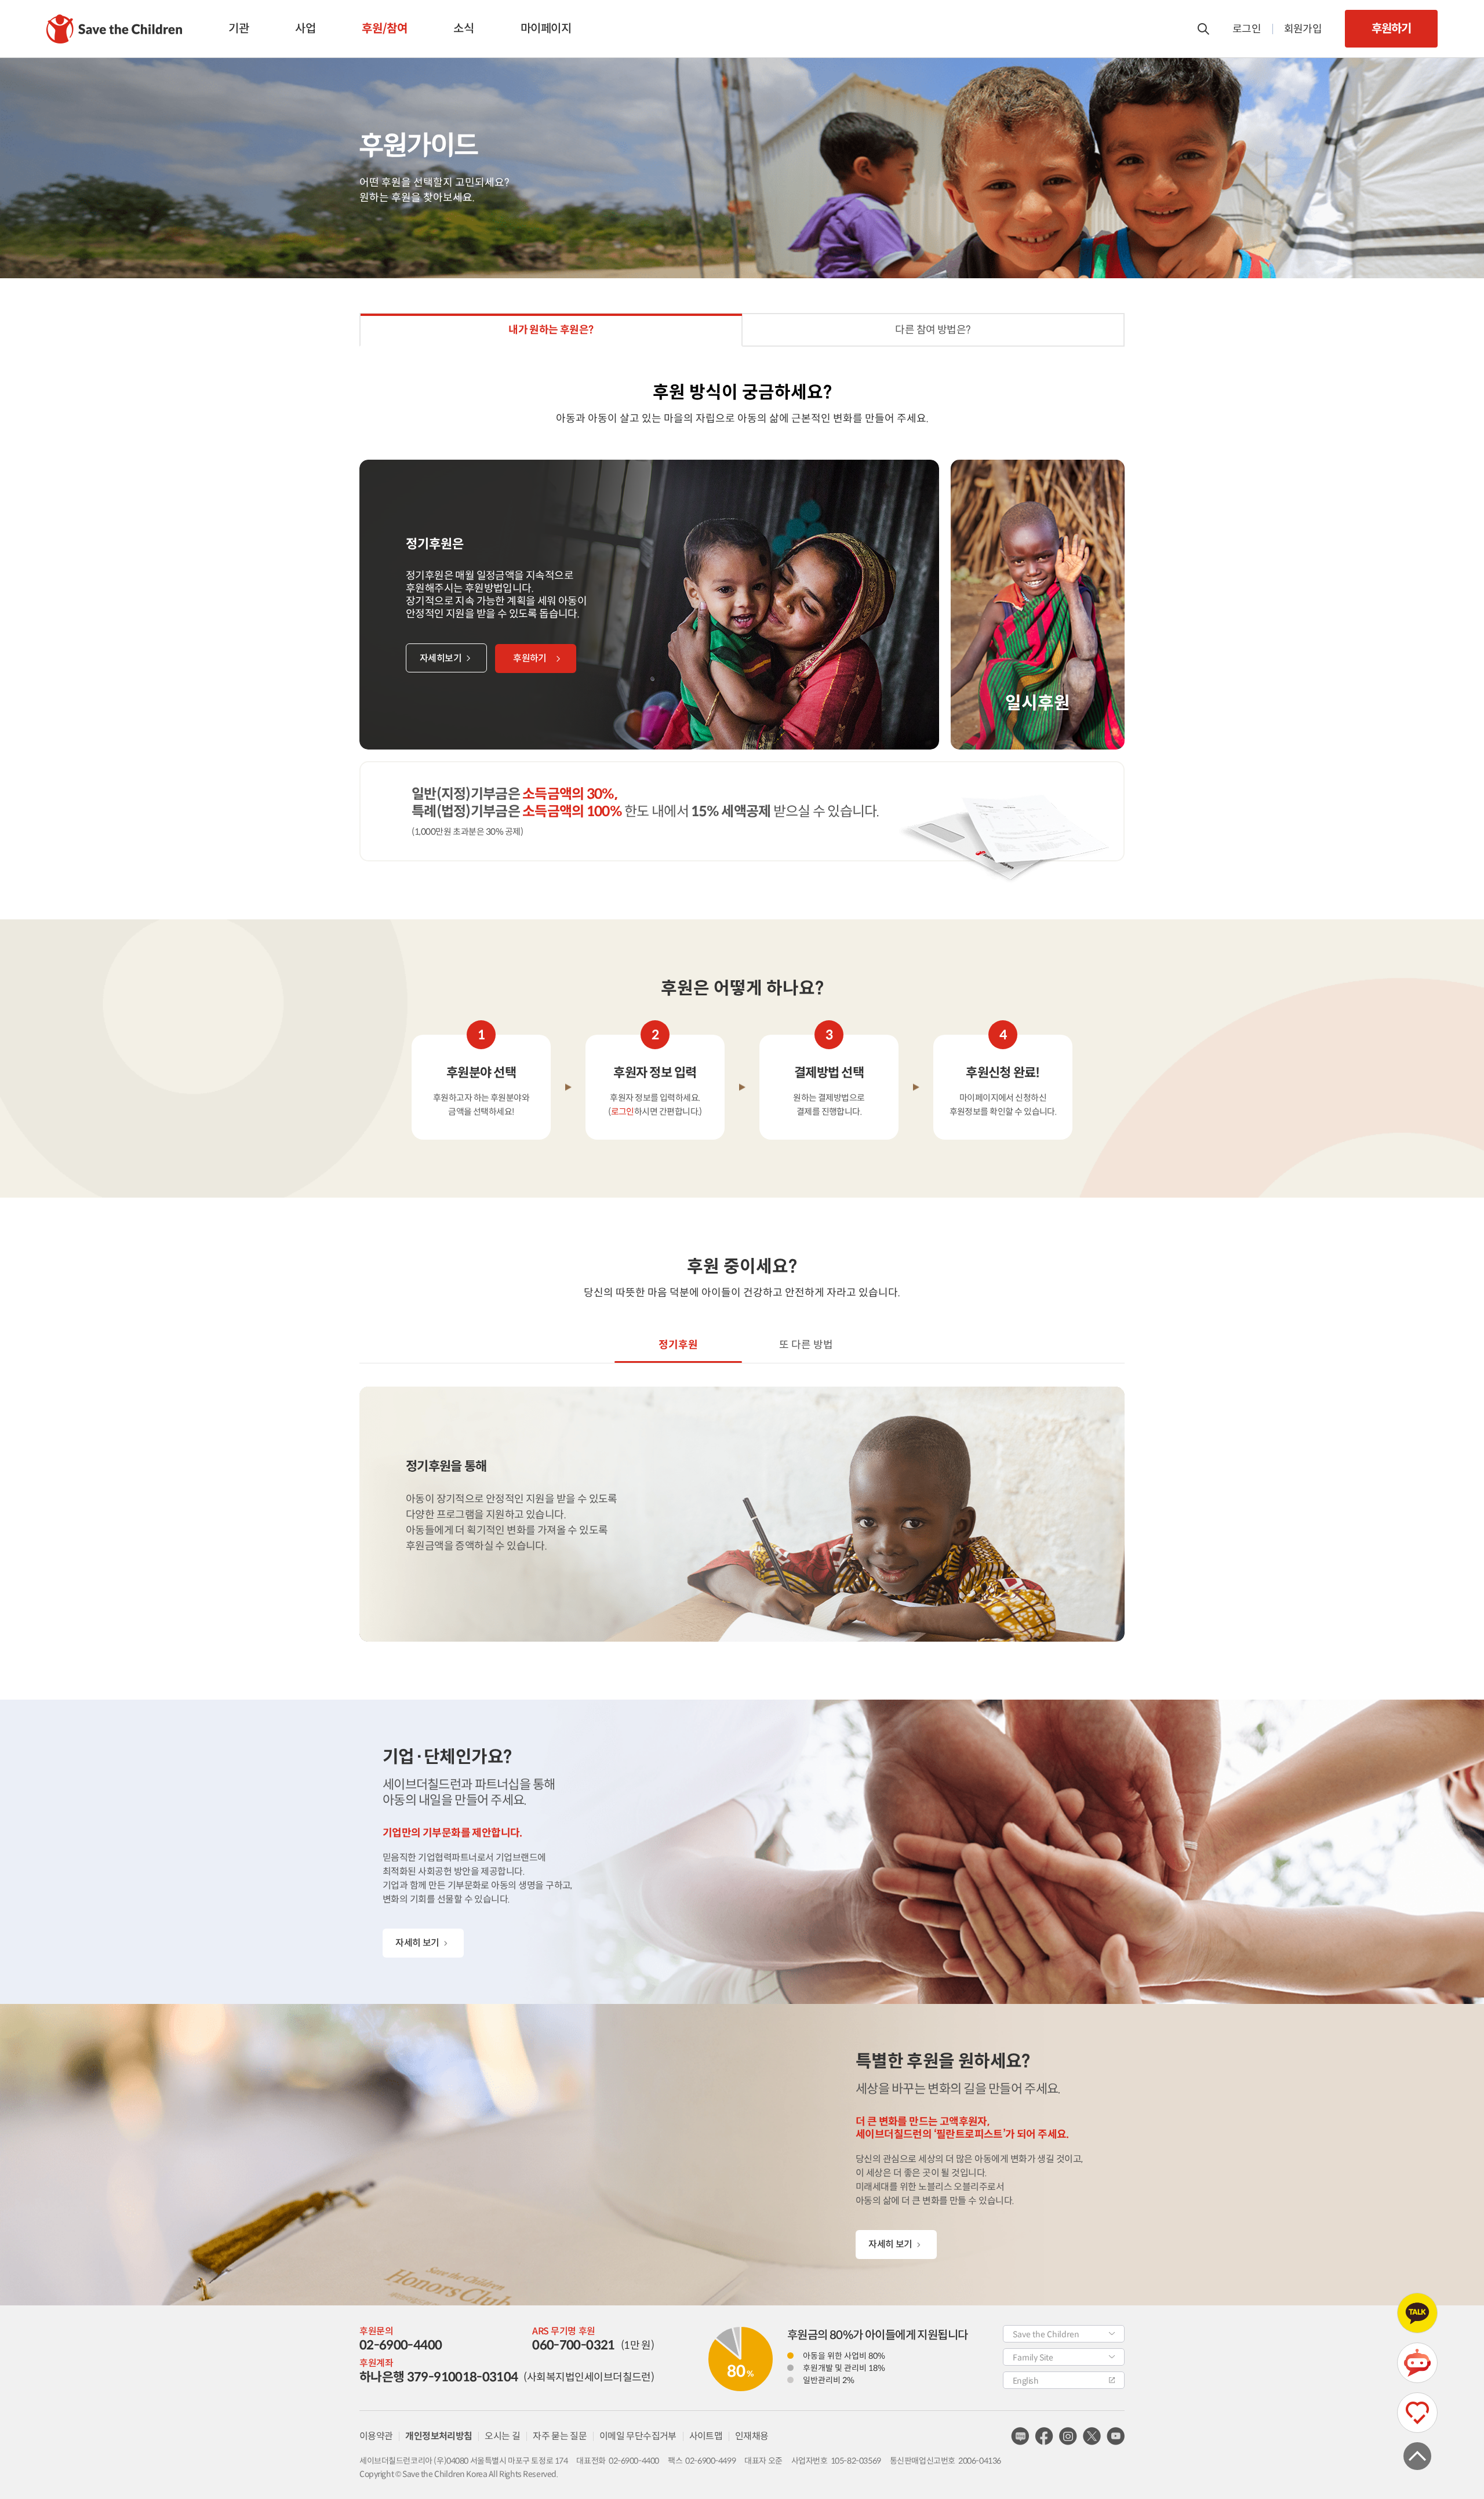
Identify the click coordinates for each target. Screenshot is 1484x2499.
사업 (305, 29)
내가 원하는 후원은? (551, 330)
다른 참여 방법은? (933, 330)
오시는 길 (502, 2436)
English (1025, 2381)
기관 (239, 29)
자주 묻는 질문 (560, 2436)
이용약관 (376, 2436)
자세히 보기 (417, 1943)
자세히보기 (441, 658)
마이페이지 (546, 29)
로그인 (1247, 29)
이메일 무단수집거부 (638, 2436)
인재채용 (752, 2436)
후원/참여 (384, 29)
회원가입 (1303, 29)
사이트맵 (706, 2436)
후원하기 (1391, 29)
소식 (463, 29)
